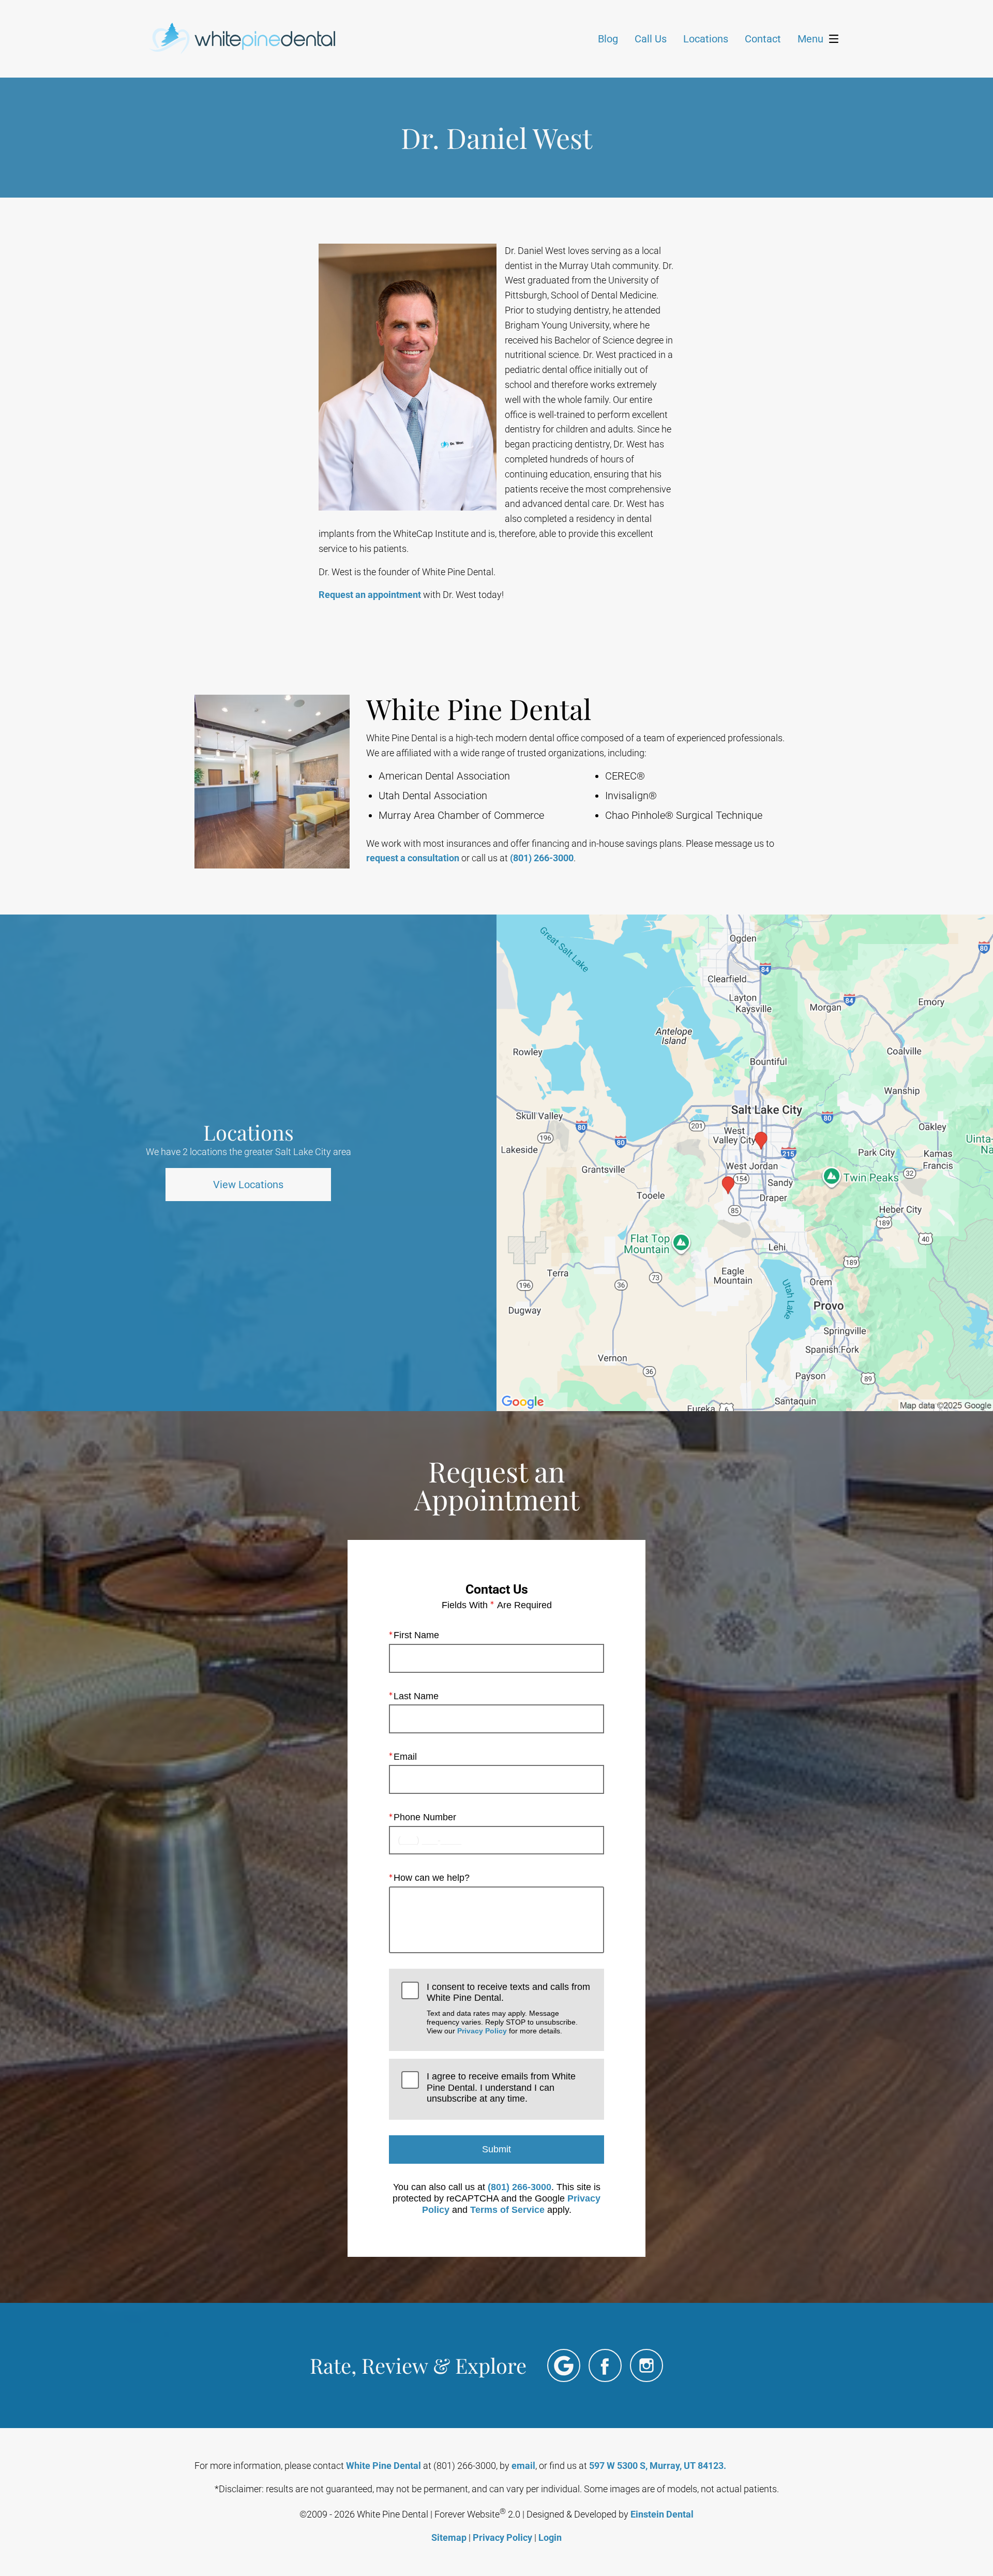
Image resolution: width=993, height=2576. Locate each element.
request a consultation (413, 858)
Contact (763, 39)
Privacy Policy (482, 2031)
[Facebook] (605, 2365)
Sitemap (449, 2537)
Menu (810, 39)
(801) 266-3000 (542, 858)
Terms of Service (507, 2210)
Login (550, 2537)
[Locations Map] (745, 1162)
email (523, 2466)
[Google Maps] (564, 2365)
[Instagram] (646, 2365)
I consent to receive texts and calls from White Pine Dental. (508, 2009)
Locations (706, 39)
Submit (496, 2149)
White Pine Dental (383, 2466)
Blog (608, 39)
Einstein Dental (662, 2514)
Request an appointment (370, 595)
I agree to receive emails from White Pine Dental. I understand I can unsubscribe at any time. (501, 2087)
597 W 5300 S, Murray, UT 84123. (658, 2466)
